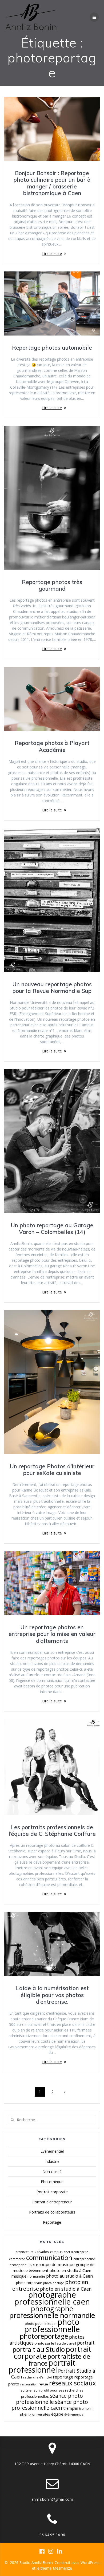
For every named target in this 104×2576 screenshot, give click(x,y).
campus (56, 2252)
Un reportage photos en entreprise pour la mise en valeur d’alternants (52, 1634)
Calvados (42, 2252)
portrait (86, 2343)
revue (43, 2384)
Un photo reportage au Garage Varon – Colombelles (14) (52, 1228)
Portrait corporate (52, 2192)
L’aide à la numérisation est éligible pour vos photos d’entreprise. (52, 1995)
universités (41, 2414)
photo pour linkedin (41, 2323)
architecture (25, 2252)
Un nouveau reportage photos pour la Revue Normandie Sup (52, 987)
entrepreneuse (84, 2259)
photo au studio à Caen (69, 2276)
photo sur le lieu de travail (55, 2343)
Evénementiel (52, 2151)
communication (49, 2258)
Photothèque (52, 2182)
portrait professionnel (42, 2366)
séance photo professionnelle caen (50, 2405)
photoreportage (44, 2336)
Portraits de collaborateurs (52, 2212)
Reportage (52, 2222)
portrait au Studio (39, 2349)
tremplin (71, 2408)
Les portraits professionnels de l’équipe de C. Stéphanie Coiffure (52, 1830)
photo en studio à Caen (66, 2289)
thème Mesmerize (56, 2568)
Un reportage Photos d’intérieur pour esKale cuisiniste (52, 1470)
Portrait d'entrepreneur (52, 2202)
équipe (57, 2414)
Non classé (52, 2171)
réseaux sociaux (72, 2383)
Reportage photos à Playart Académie (52, 746)
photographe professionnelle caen (52, 2298)
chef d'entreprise (76, 2252)
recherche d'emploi (37, 2377)
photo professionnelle (52, 2325)
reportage (63, 2377)
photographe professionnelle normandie (52, 2312)
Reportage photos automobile (52, 348)
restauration (29, 2384)
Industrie (52, 2161)
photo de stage (54, 2283)
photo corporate (29, 2283)
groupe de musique (55, 2265)
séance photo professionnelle (49, 2399)
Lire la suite (52, 253)
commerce (17, 2259)
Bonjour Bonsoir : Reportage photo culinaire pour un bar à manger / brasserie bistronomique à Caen (52, 183)
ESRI (31, 2265)
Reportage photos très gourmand (52, 585)
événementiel (74, 2415)
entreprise (18, 2265)
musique (19, 2276)
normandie (36, 2276)
